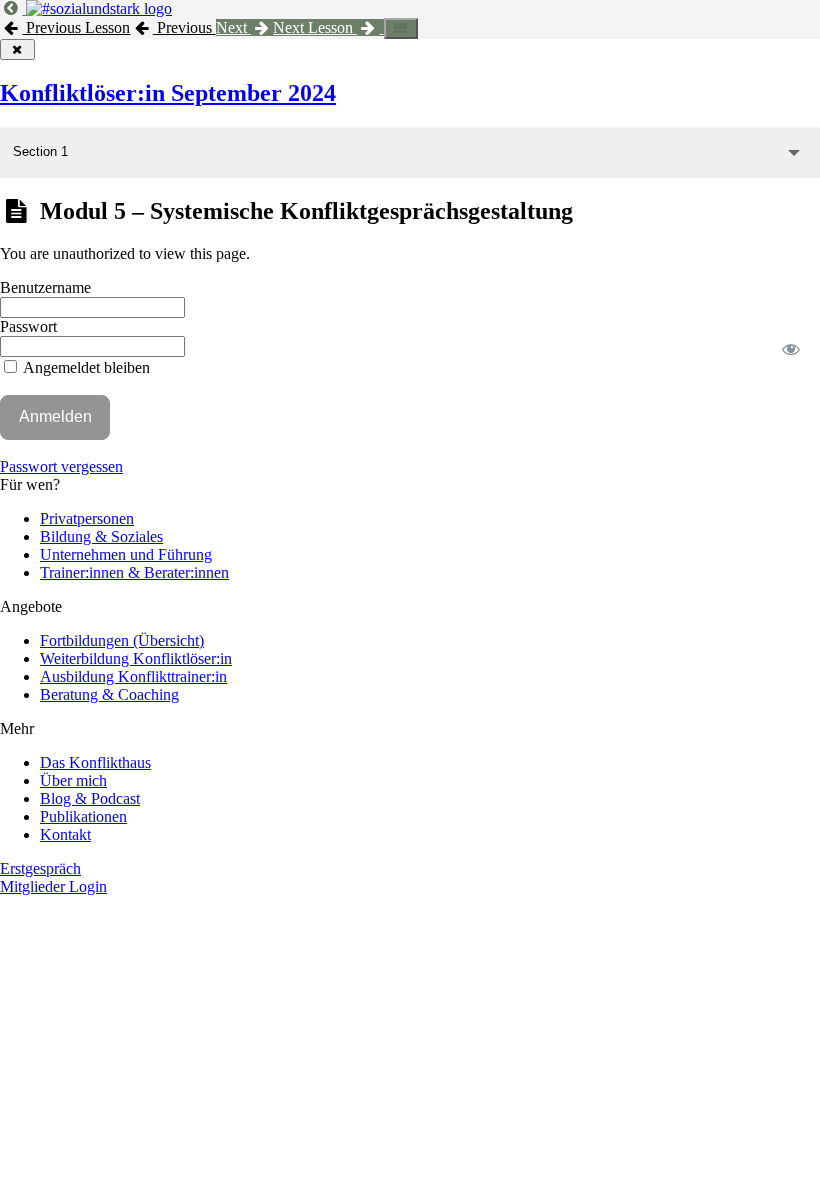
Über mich (73, 780)
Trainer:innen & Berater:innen (134, 572)
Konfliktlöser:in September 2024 (168, 93)
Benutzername (45, 287)
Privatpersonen (87, 518)
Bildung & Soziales (101, 536)
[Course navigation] (401, 28)
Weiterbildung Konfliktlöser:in (136, 658)
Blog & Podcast (90, 798)
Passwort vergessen (61, 466)
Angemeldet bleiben (85, 367)
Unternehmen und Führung (126, 554)
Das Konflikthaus (95, 762)
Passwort (28, 326)
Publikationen (83, 816)
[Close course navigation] (17, 49)
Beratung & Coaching (109, 694)
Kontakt (65, 834)
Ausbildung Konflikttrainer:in (133, 676)
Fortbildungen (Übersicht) (122, 640)
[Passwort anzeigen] (791, 349)
